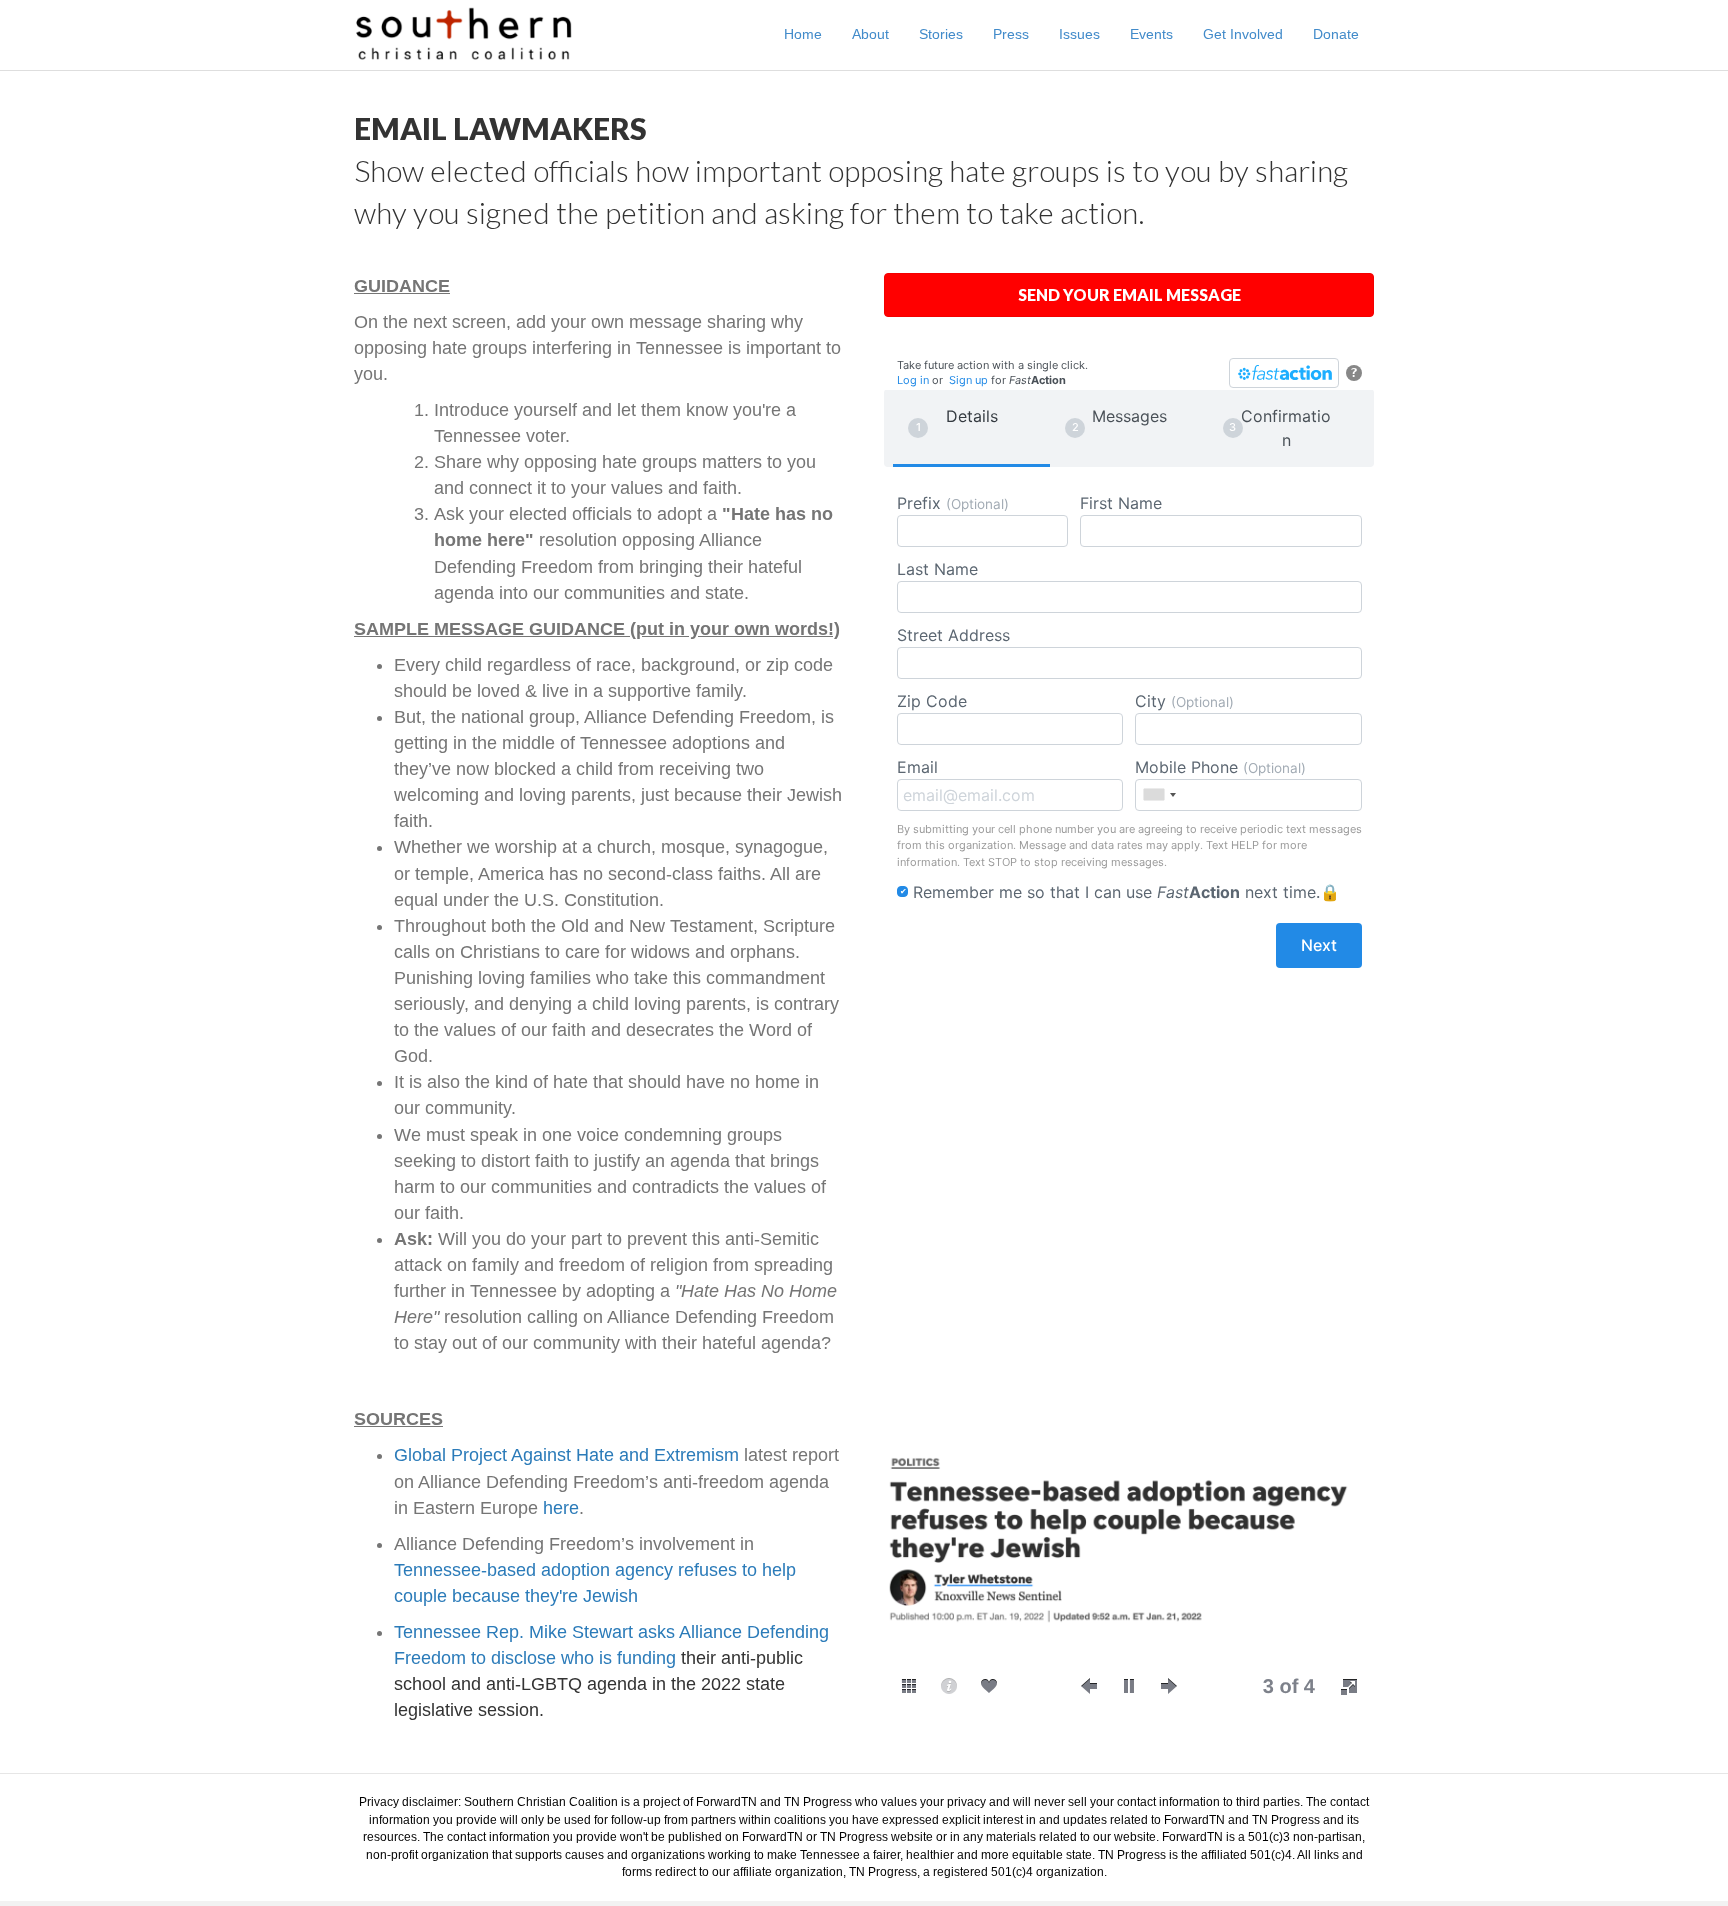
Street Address (953, 635)
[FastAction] (1284, 373)
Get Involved (1243, 34)
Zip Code (932, 701)
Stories (941, 34)
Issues (1079, 34)
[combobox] (1159, 795)
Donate (1336, 34)
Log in (913, 380)
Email (917, 767)
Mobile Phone (1220, 767)
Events (1151, 34)
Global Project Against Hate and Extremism (566, 1455)
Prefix (953, 503)
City (1184, 701)
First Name (1121, 503)
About (870, 34)
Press (1011, 34)
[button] (1089, 1686)
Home (803, 34)
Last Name (937, 569)
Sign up (968, 380)
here (561, 1508)
